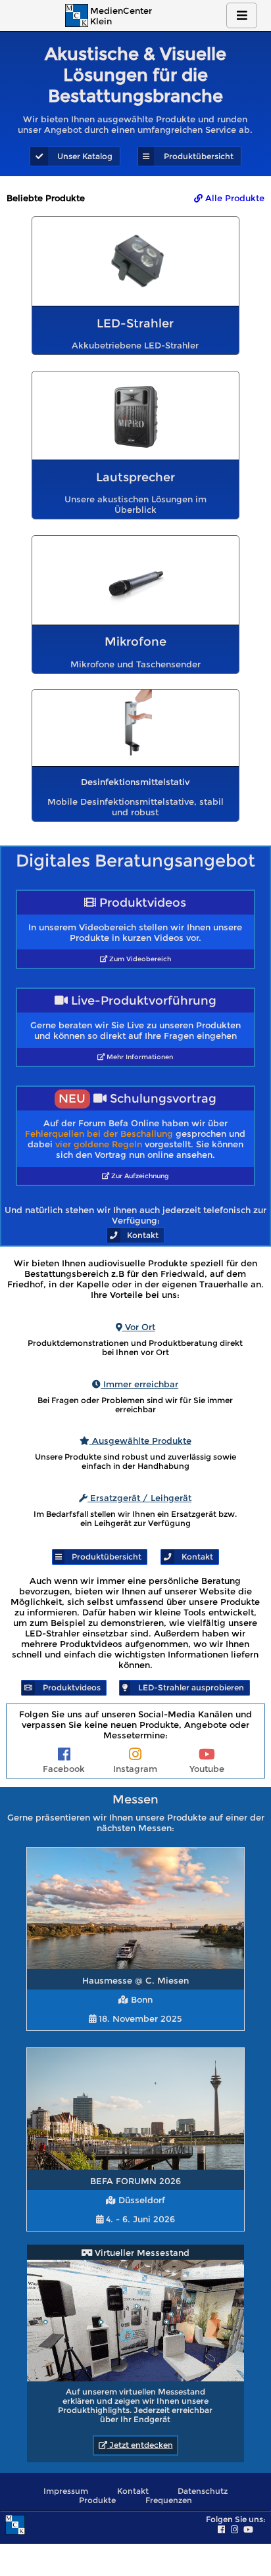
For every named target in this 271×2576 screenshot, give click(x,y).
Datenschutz (203, 2491)
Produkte (97, 2500)
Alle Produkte (234, 198)
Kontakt (133, 2491)
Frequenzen (169, 2500)
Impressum (66, 2491)
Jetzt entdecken (140, 2445)
